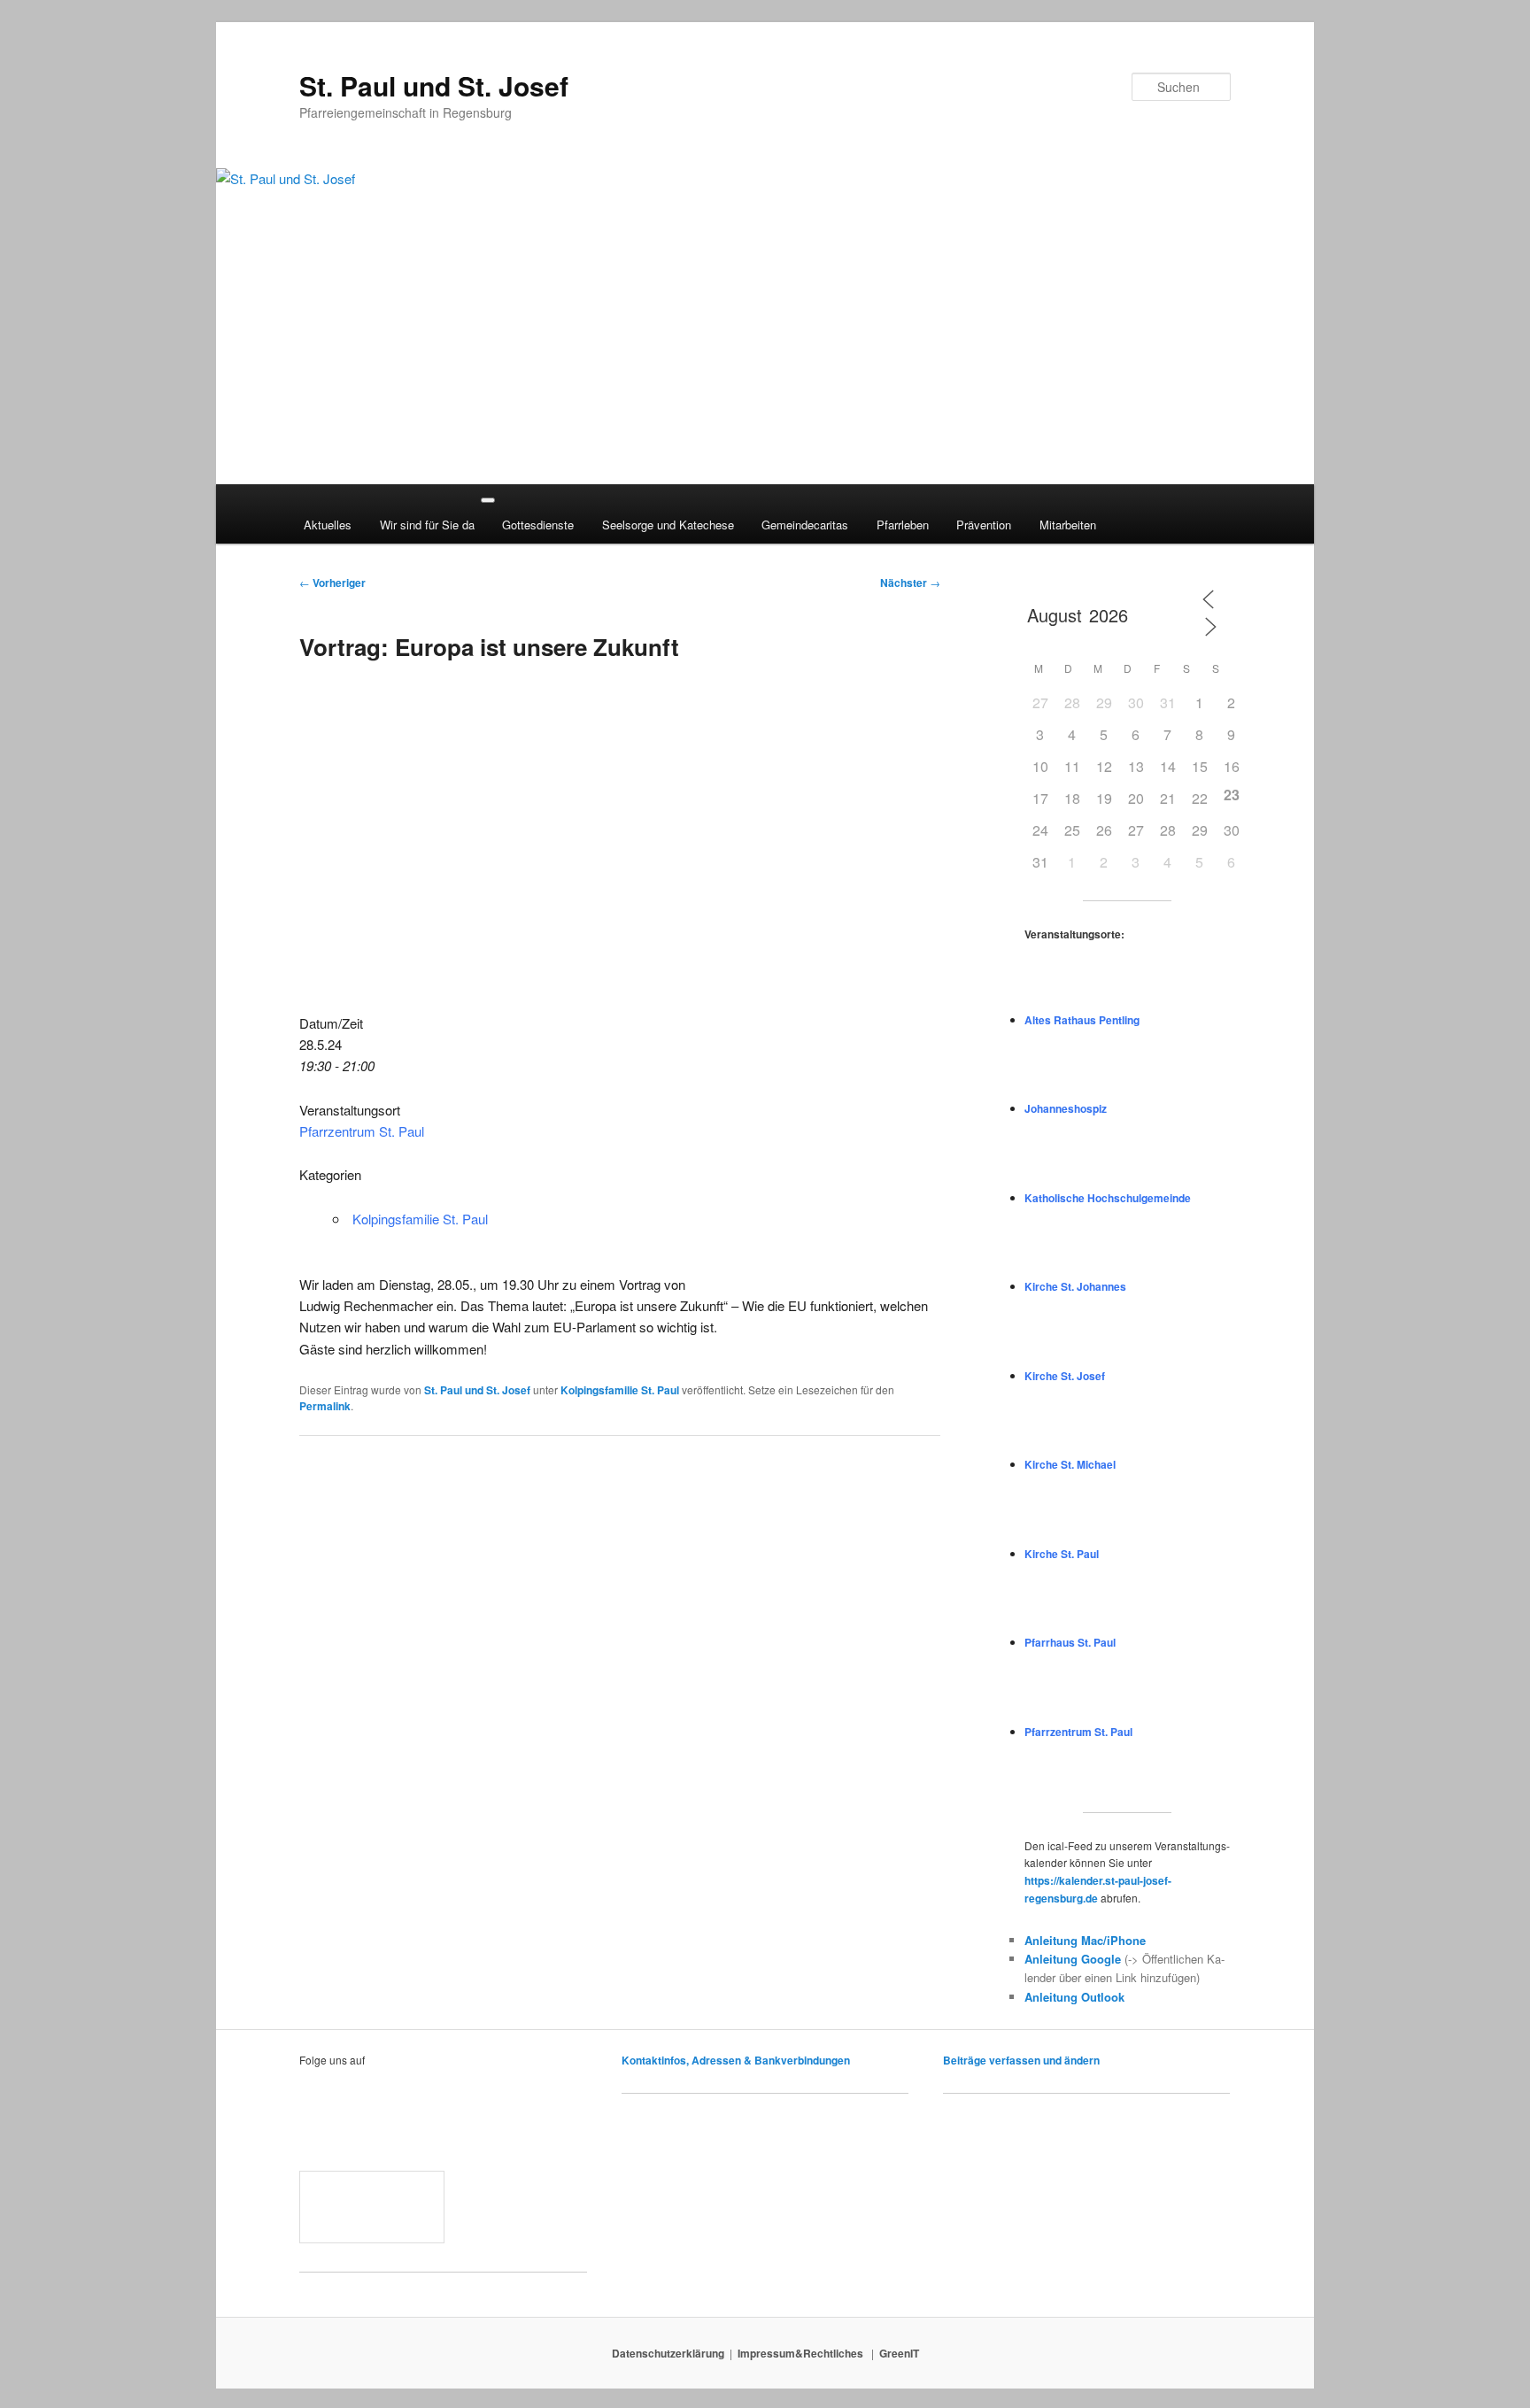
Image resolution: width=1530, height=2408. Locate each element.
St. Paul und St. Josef (434, 85)
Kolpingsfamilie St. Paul (420, 1219)
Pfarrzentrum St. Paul (362, 1131)
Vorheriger (332, 583)
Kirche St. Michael (1070, 1464)
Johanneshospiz (1066, 1108)
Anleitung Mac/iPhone (1085, 1940)
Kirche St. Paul (1062, 1554)
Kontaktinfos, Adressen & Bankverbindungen (736, 2060)
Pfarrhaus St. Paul (1070, 1642)
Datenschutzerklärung (668, 2353)
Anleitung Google (1073, 1959)
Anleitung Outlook (1074, 1997)
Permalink (325, 1406)
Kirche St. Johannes (1075, 1286)
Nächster (910, 583)
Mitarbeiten (1068, 525)
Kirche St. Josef (1065, 1376)
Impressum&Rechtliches (802, 2353)
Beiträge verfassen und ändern (1021, 2060)
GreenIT (899, 2353)
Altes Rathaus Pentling (1082, 1020)
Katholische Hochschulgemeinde (1108, 1198)
